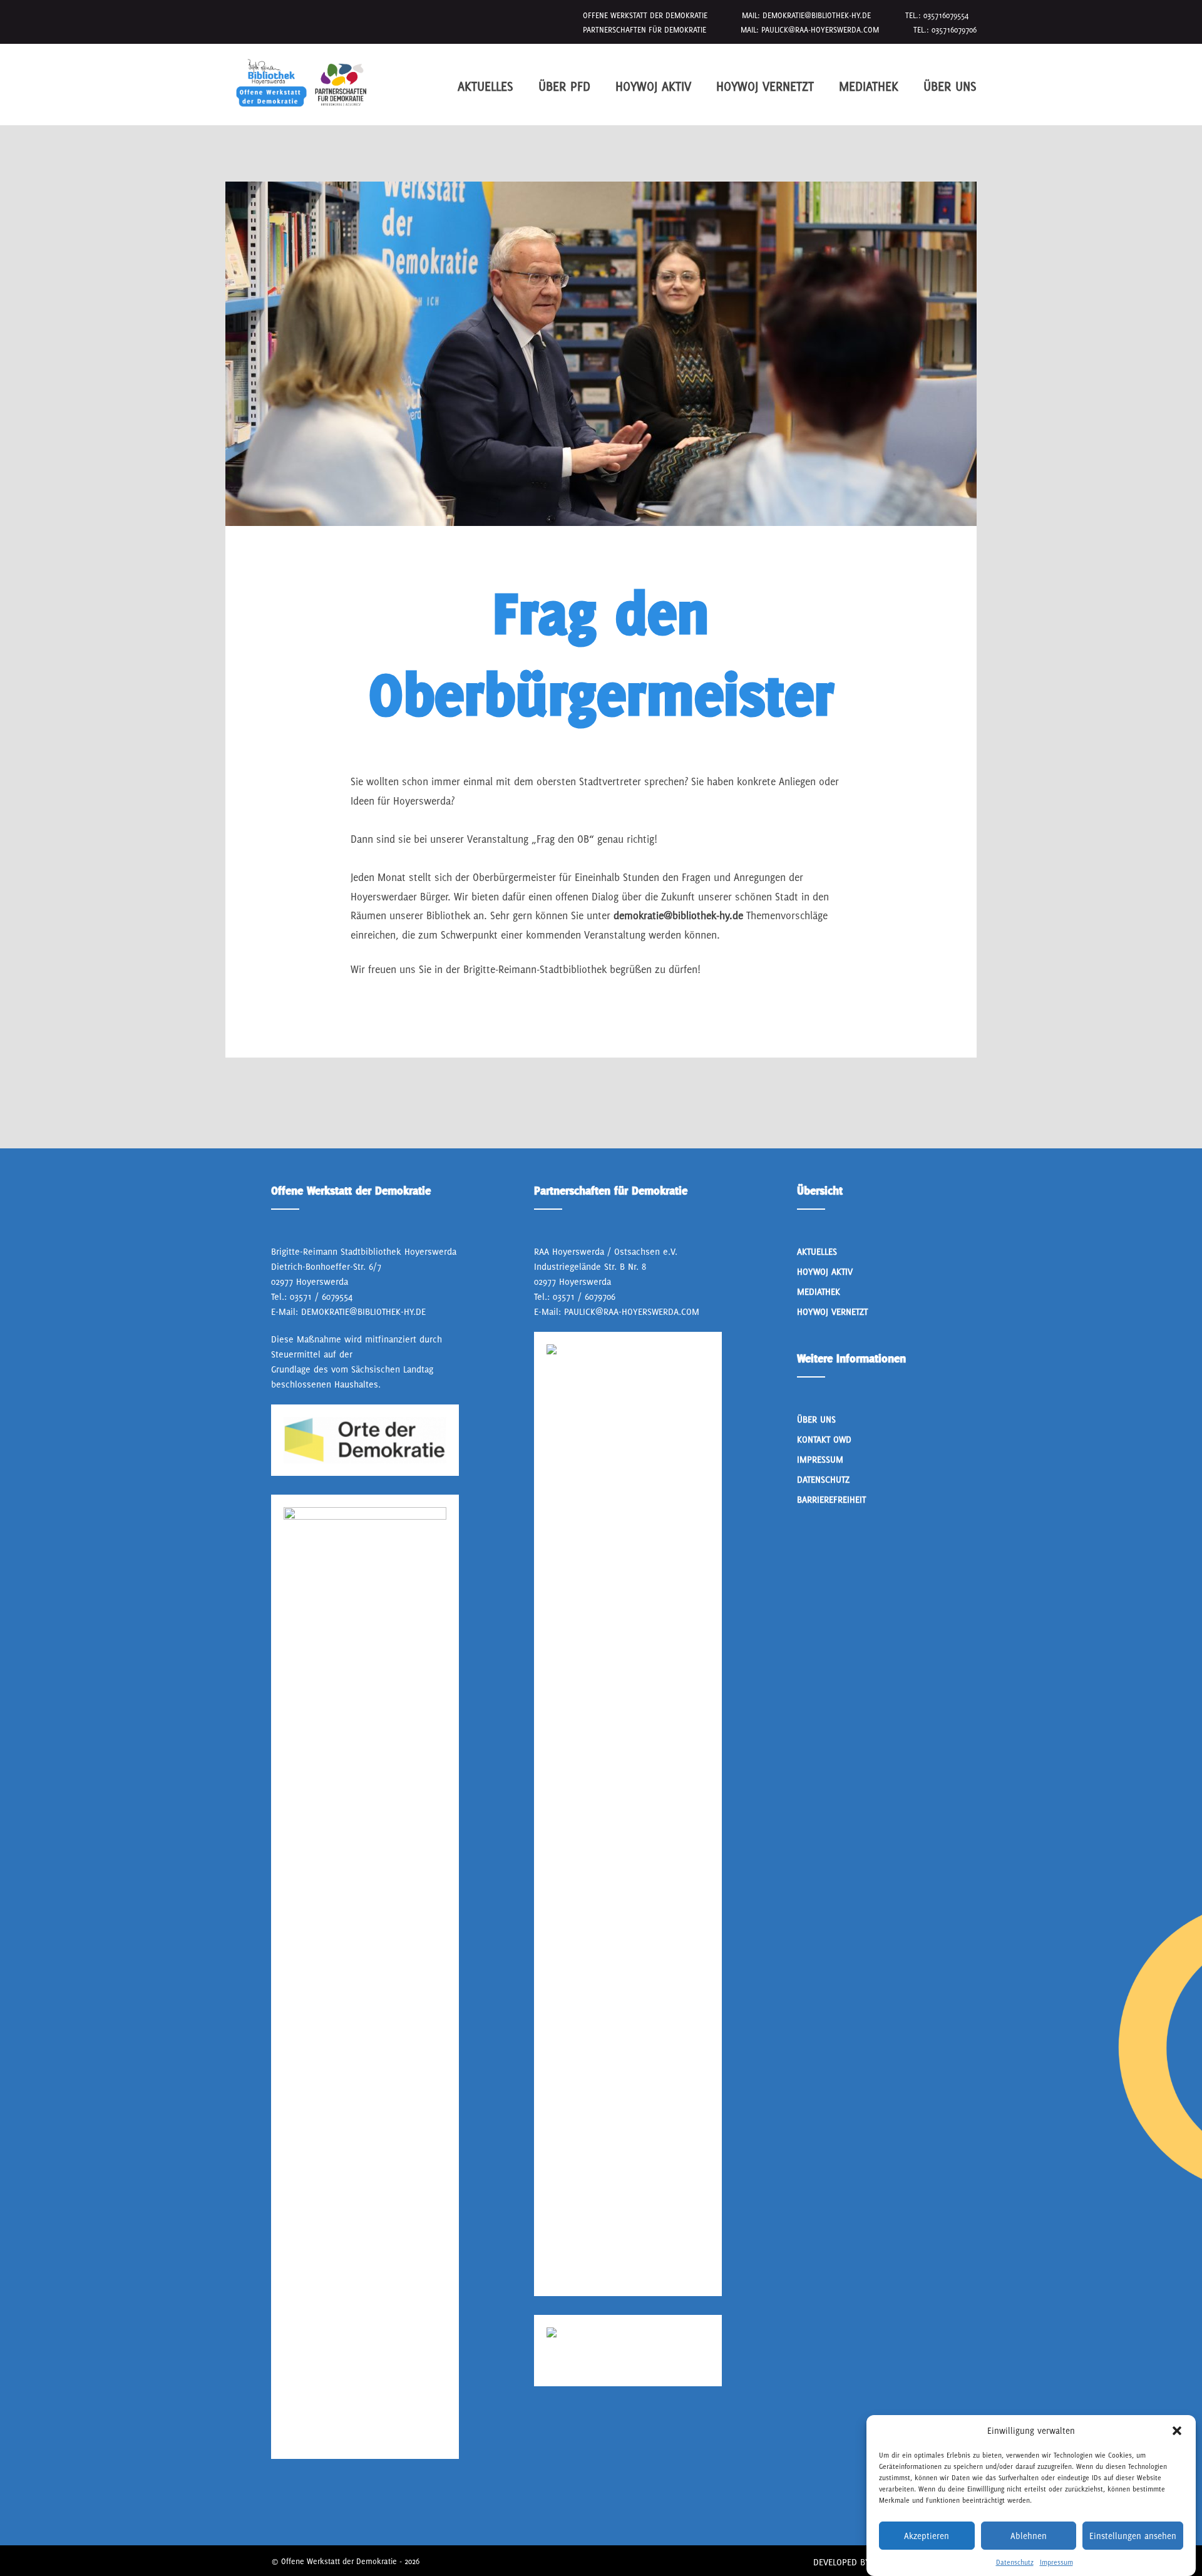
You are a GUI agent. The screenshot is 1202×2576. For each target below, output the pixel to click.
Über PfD (564, 86)
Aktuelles (485, 86)
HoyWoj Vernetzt (765, 86)
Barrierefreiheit (831, 1499)
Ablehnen (1029, 2536)
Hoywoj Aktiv (653, 86)
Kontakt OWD (824, 1439)
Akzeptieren (927, 2536)
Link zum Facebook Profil (276, 2506)
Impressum (1056, 2562)
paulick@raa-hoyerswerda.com (820, 30)
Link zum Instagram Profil (312, 2506)
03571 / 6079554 (321, 1296)
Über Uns (950, 86)
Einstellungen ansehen (1133, 2536)
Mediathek (869, 86)
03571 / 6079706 (584, 1296)
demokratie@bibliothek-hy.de (817, 15)
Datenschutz (1015, 2562)
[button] (1177, 2431)
